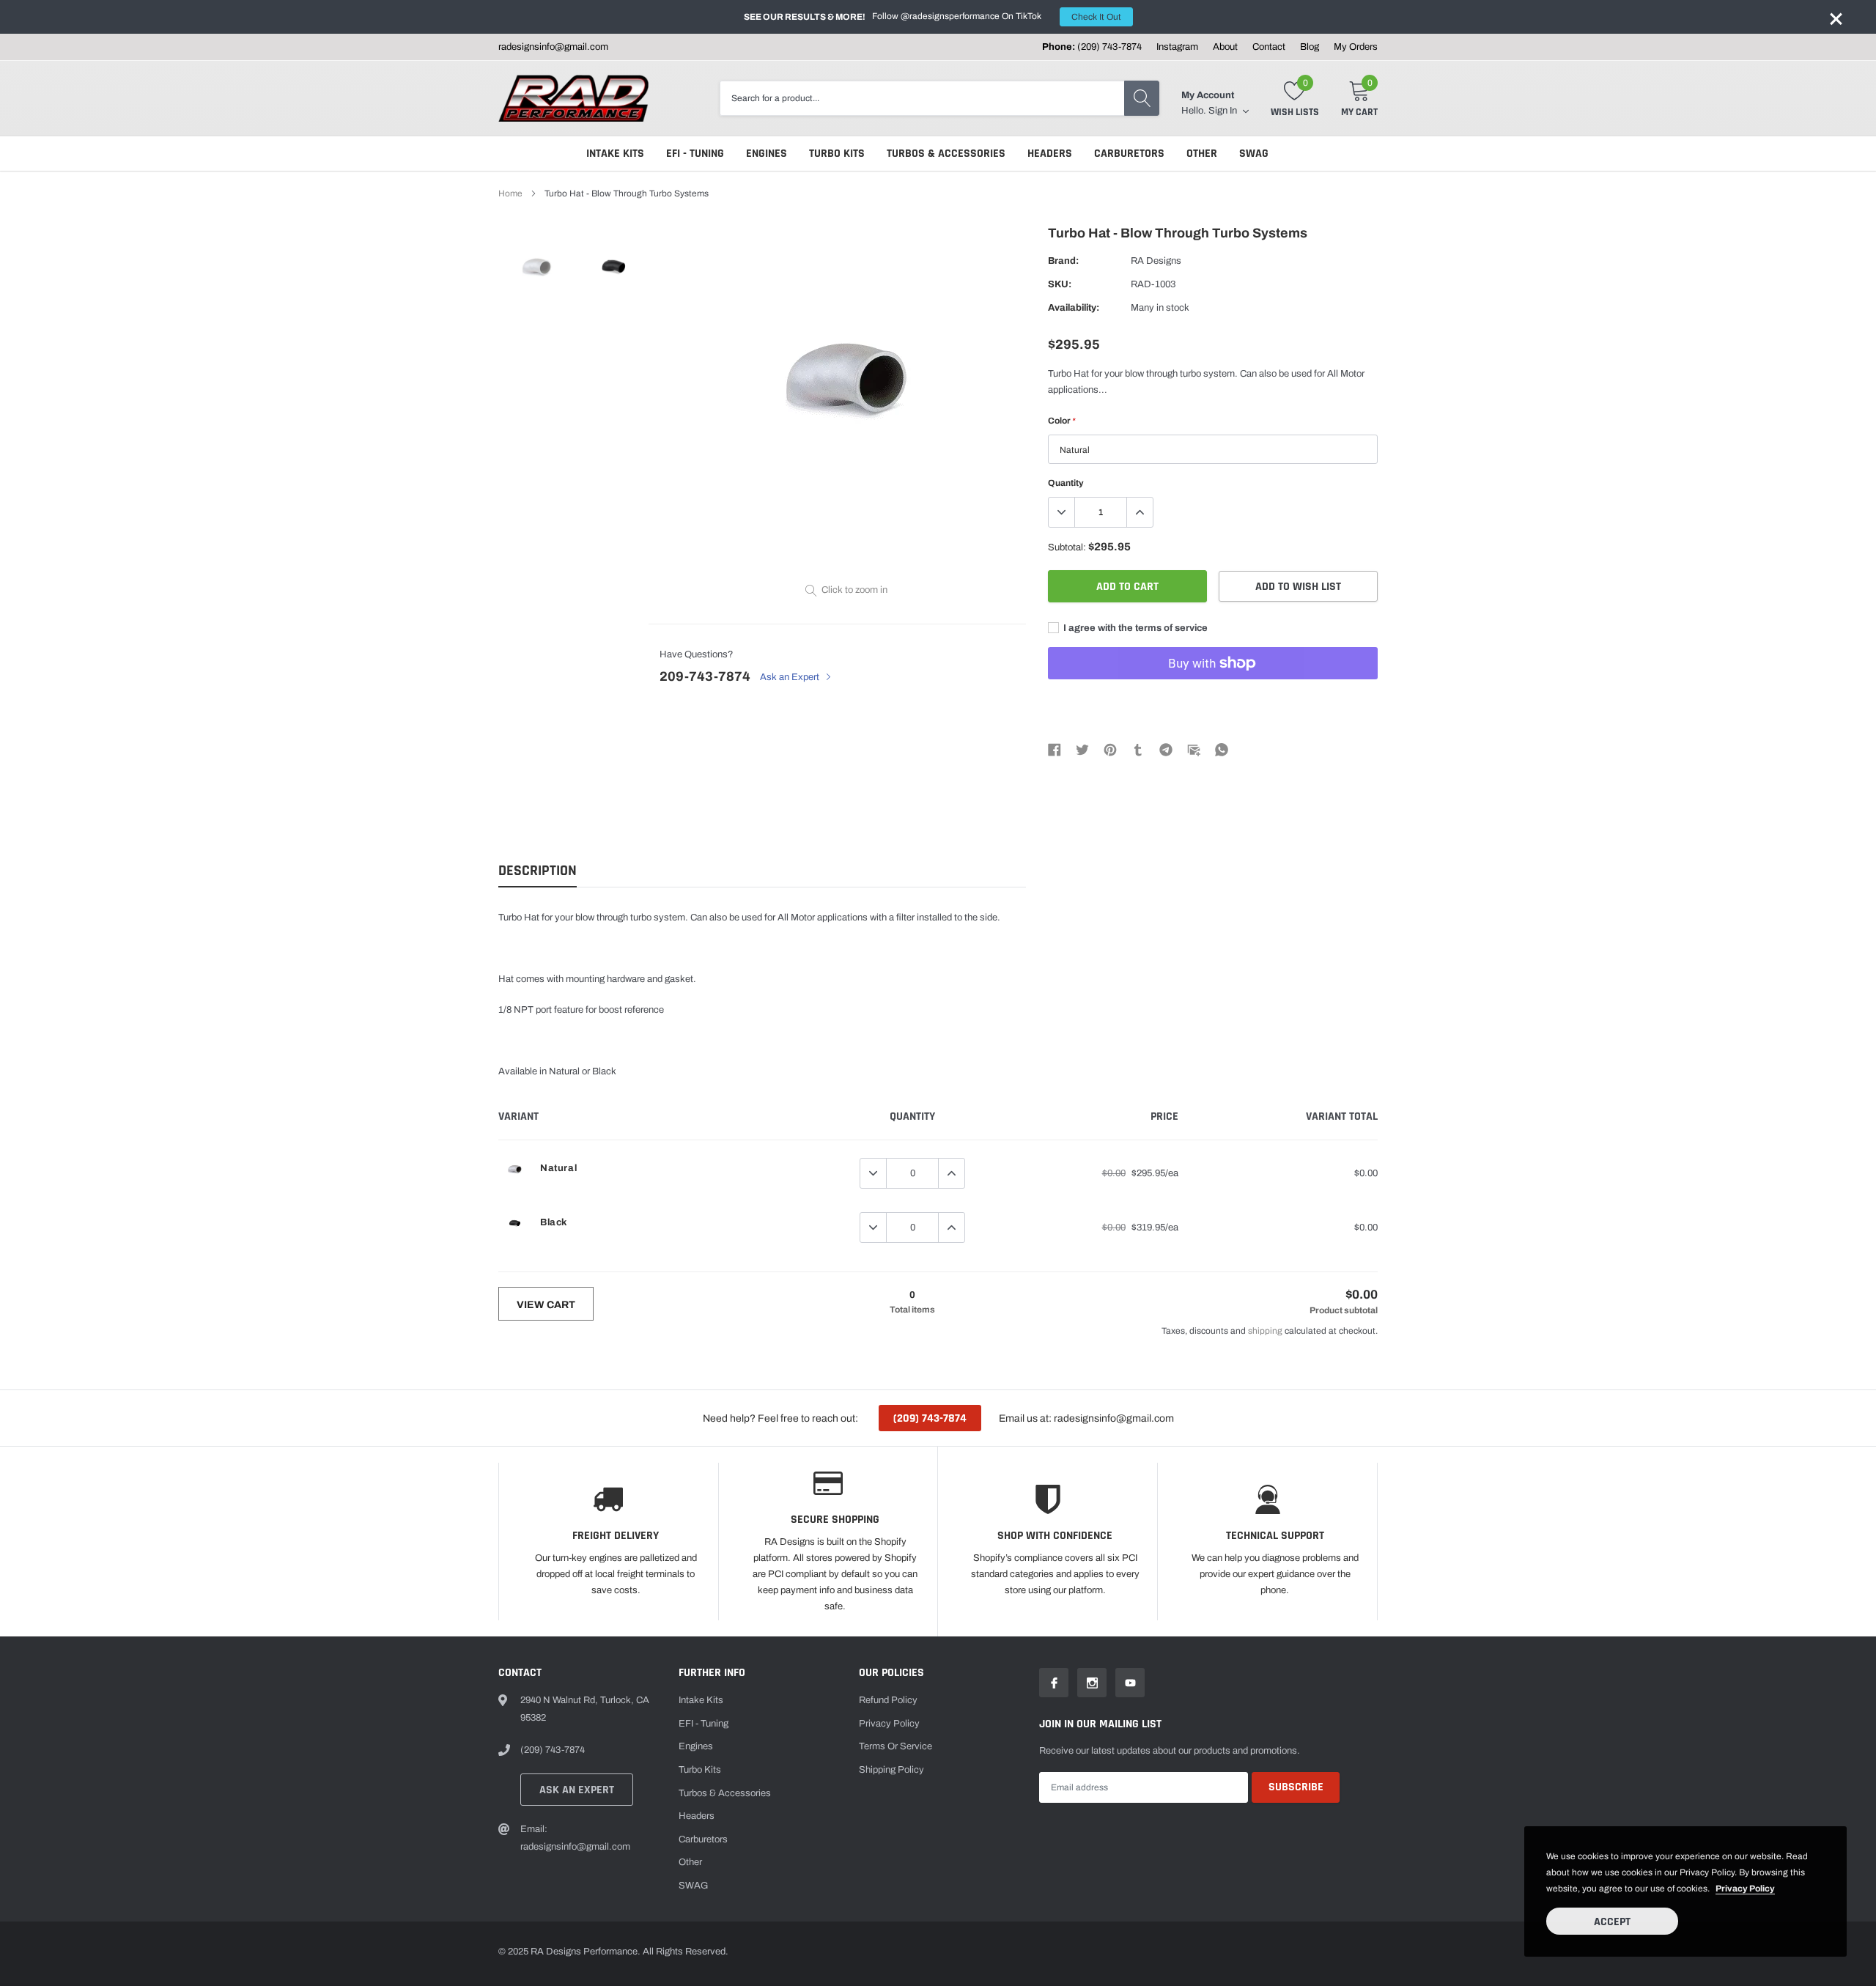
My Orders (1356, 47)
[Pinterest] (1110, 750)
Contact (1269, 47)
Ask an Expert (791, 677)
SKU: (1060, 284)
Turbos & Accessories (946, 154)
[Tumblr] (1138, 750)
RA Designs (1156, 261)
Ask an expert (577, 1790)
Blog (1310, 47)
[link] (537, 266)
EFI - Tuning (695, 154)
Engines (767, 154)
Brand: (1063, 261)
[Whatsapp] (1222, 750)
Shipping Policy (891, 1770)
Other (1202, 154)
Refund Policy (888, 1700)
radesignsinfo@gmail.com (553, 47)
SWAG (1254, 154)
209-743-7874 (705, 676)
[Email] (1194, 750)
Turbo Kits (837, 154)
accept (1612, 1922)
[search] (1142, 98)
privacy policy (1745, 1889)
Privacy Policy (889, 1724)
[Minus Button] (1062, 512)
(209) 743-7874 (1109, 47)
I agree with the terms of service (1134, 628)
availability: (1074, 308)
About (1225, 47)
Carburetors (1129, 154)
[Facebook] (1055, 750)
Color (1061, 421)
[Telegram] (1166, 750)
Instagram (1177, 47)
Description (538, 871)
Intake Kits (615, 154)
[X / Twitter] (1082, 750)
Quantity (1066, 483)
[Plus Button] (1140, 512)
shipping (1265, 1331)
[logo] (573, 98)
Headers (1050, 154)
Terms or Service (895, 1746)
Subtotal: (1067, 547)
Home (510, 193)
